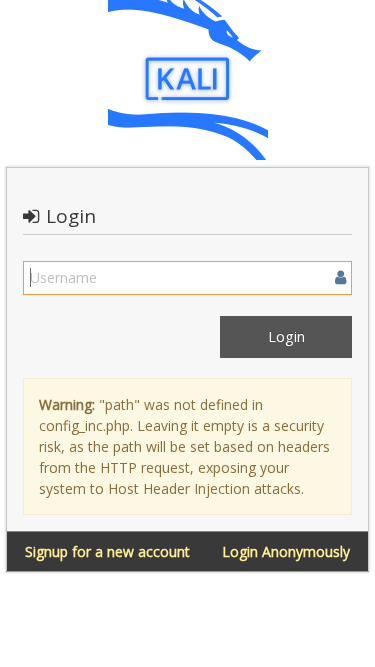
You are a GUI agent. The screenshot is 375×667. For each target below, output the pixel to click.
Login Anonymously (286, 551)
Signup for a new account (107, 551)
